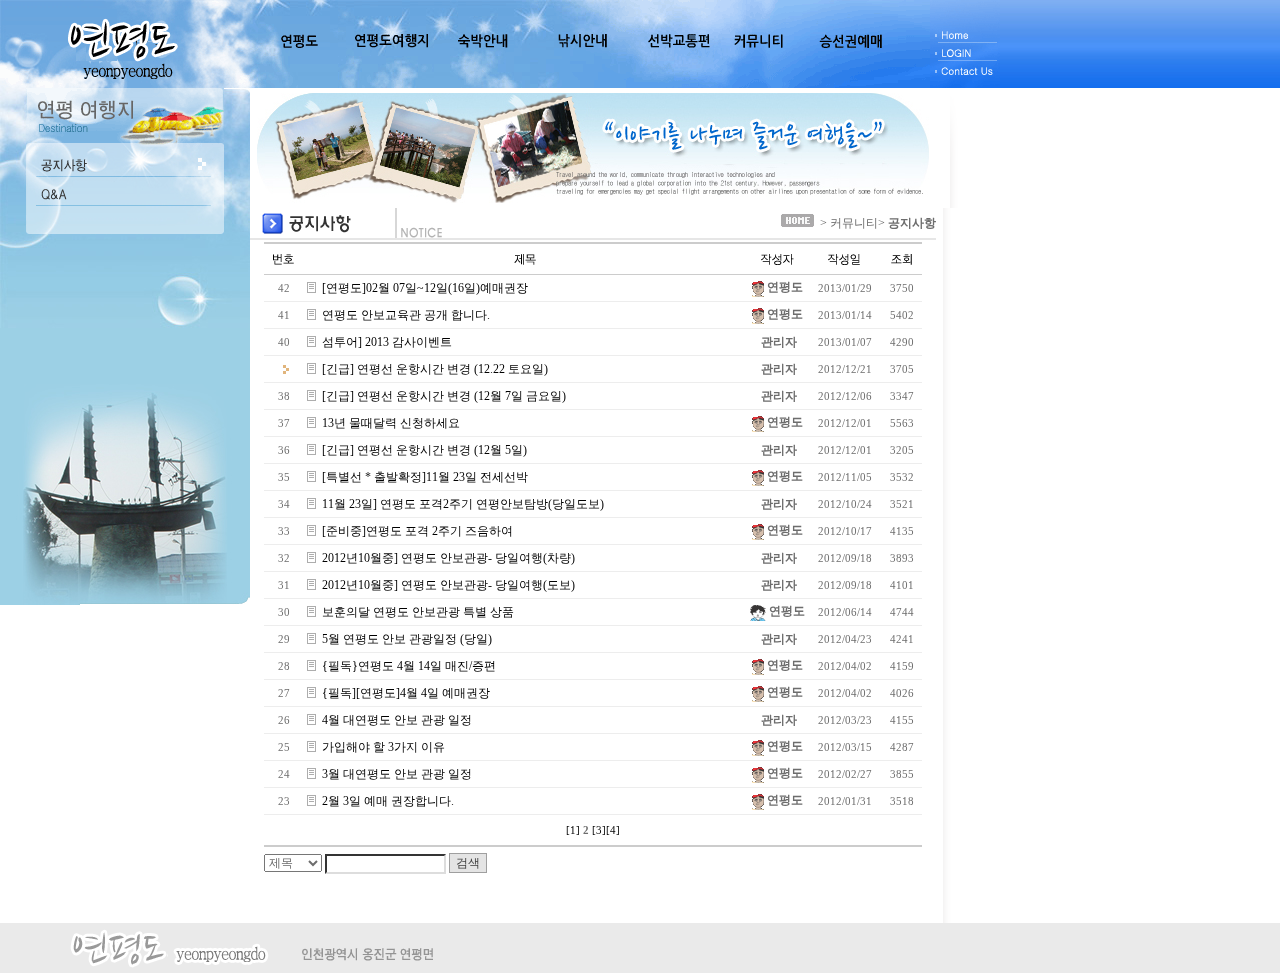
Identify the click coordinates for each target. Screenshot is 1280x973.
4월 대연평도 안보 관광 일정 (397, 720)
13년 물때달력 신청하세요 (391, 423)
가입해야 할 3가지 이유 (383, 747)
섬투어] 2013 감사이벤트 (387, 342)
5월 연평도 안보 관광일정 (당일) (407, 639)
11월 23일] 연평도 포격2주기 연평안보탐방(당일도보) (463, 504)
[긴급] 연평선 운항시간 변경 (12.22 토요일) (435, 369)
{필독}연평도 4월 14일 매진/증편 (409, 666)
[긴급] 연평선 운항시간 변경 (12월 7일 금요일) (444, 396)
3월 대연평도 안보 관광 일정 (397, 774)
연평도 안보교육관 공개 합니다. (406, 315)
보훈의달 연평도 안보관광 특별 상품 (418, 612)
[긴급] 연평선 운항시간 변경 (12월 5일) (424, 450)
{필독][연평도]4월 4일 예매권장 (406, 693)
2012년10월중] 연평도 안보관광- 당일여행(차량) (448, 558)
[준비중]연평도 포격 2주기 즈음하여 (417, 531)
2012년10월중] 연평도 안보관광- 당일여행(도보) (448, 585)
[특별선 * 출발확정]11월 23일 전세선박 (425, 477)
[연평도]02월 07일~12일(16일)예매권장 (425, 288)
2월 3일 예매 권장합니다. (388, 801)
